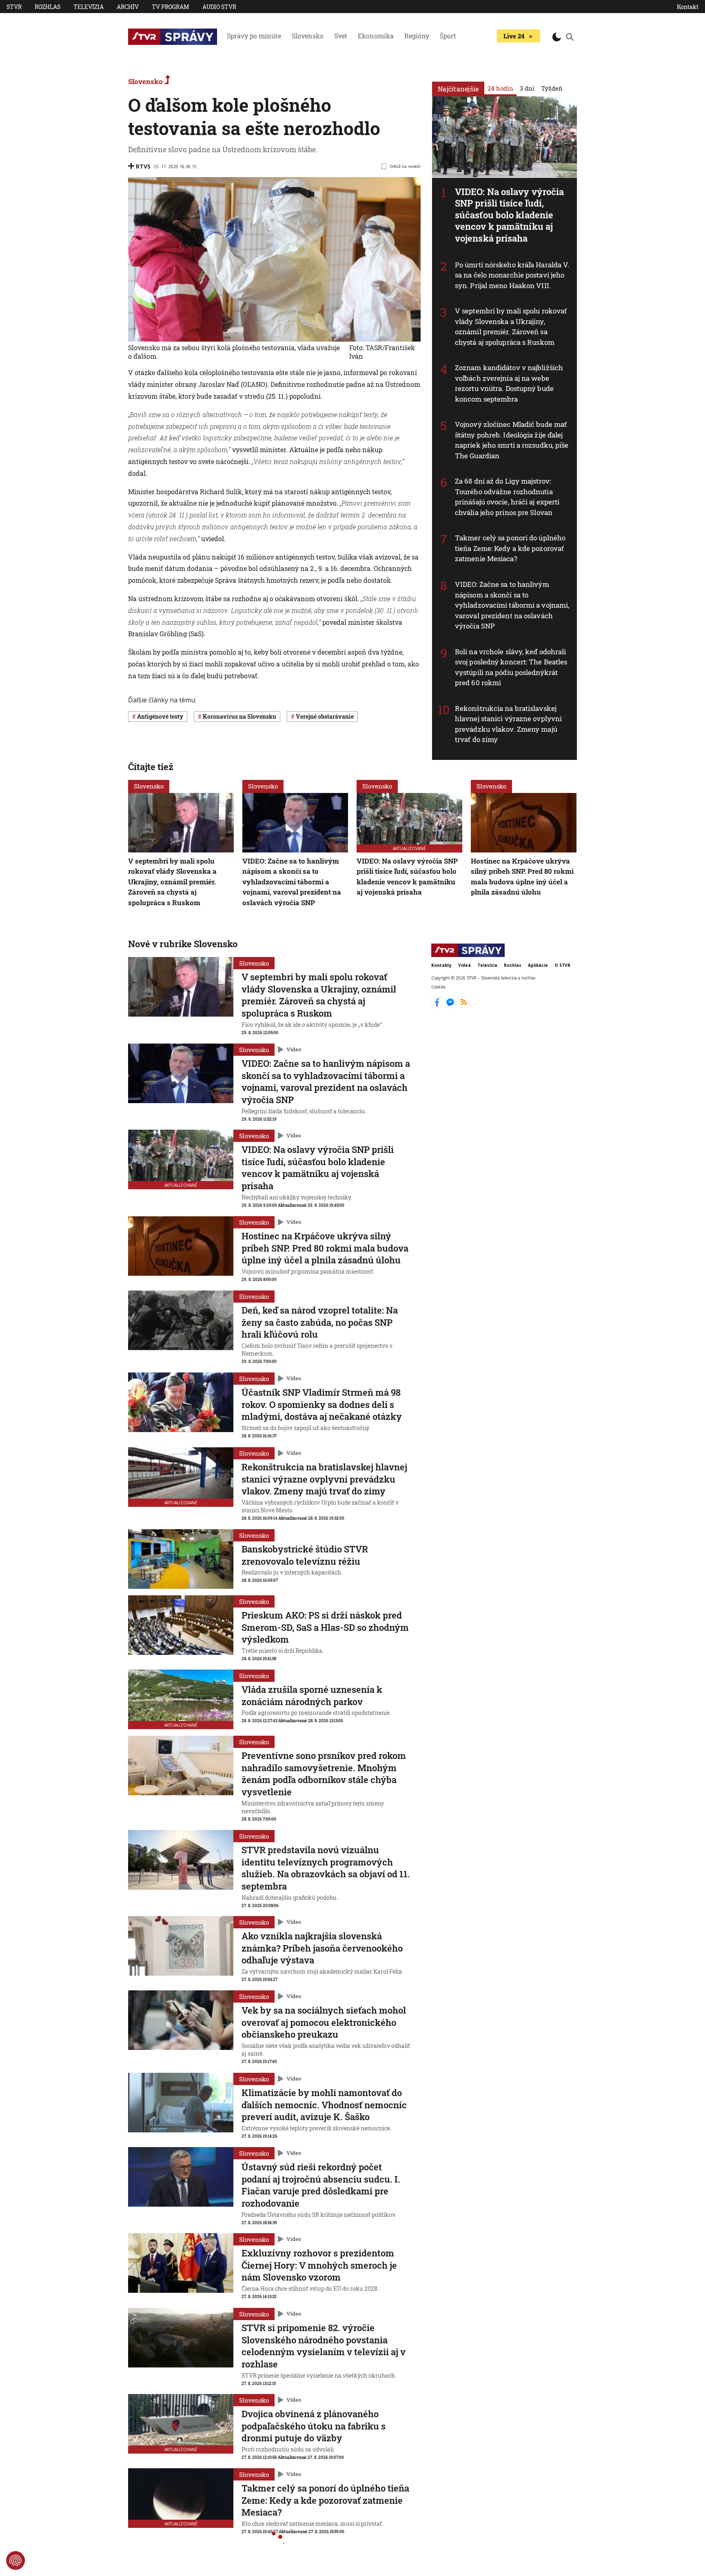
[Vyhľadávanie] (570, 37)
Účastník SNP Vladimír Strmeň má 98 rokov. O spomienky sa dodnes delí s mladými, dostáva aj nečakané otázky (322, 1404)
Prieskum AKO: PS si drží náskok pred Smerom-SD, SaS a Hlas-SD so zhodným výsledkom (325, 1627)
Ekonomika (376, 36)
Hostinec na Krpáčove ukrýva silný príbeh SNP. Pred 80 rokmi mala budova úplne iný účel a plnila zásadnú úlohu (325, 1248)
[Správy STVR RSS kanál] (464, 1006)
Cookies (438, 987)
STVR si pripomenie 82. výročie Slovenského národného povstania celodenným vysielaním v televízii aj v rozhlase (324, 2346)
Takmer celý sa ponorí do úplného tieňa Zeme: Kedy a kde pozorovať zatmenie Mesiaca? (510, 548)
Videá (464, 965)
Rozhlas (48, 7)
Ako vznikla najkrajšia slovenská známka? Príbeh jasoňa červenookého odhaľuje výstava (322, 1948)
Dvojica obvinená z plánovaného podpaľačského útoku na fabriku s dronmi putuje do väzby (314, 2426)
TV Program (171, 7)
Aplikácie (538, 965)
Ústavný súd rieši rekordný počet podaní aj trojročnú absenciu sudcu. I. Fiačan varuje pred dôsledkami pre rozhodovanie (321, 2185)
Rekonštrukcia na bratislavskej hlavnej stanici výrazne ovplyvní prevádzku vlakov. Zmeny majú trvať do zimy (508, 724)
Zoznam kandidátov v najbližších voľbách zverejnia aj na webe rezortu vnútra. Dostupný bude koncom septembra (509, 383)
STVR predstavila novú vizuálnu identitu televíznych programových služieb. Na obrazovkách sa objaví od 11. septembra (326, 1868)
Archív (128, 7)
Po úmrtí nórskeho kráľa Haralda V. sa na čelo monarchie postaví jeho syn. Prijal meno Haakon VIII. (512, 275)
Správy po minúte (254, 36)
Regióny (417, 36)
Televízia (89, 7)
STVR (14, 7)
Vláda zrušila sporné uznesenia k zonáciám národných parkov (312, 1695)
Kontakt (688, 7)
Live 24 (514, 36)
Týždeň (552, 88)
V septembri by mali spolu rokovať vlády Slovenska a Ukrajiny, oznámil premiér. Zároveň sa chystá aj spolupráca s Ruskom (511, 326)
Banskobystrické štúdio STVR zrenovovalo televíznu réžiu (305, 1555)
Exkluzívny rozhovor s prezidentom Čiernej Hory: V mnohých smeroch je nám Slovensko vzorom (319, 2265)
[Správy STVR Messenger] (451, 1006)
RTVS (143, 166)
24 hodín (500, 88)
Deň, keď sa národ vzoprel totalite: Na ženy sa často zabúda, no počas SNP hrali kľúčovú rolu (320, 1322)
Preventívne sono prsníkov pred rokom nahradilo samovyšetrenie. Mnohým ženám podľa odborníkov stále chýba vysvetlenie (324, 1774)
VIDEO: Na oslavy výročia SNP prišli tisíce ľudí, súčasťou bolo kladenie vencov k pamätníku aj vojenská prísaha (509, 215)
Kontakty (441, 965)
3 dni (527, 88)
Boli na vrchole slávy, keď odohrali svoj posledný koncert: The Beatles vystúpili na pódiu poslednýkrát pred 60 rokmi (511, 667)
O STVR (562, 965)
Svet (341, 36)
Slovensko (308, 36)
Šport (448, 36)
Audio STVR (219, 7)
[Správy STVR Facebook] (438, 1006)
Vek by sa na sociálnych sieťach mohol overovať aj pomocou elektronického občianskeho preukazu (324, 2022)
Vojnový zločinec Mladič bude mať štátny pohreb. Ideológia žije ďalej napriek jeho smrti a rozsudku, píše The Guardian (512, 440)
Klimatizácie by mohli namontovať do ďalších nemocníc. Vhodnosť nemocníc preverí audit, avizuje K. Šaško (324, 2105)
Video (294, 1049)
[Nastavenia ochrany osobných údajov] (16, 2560)
